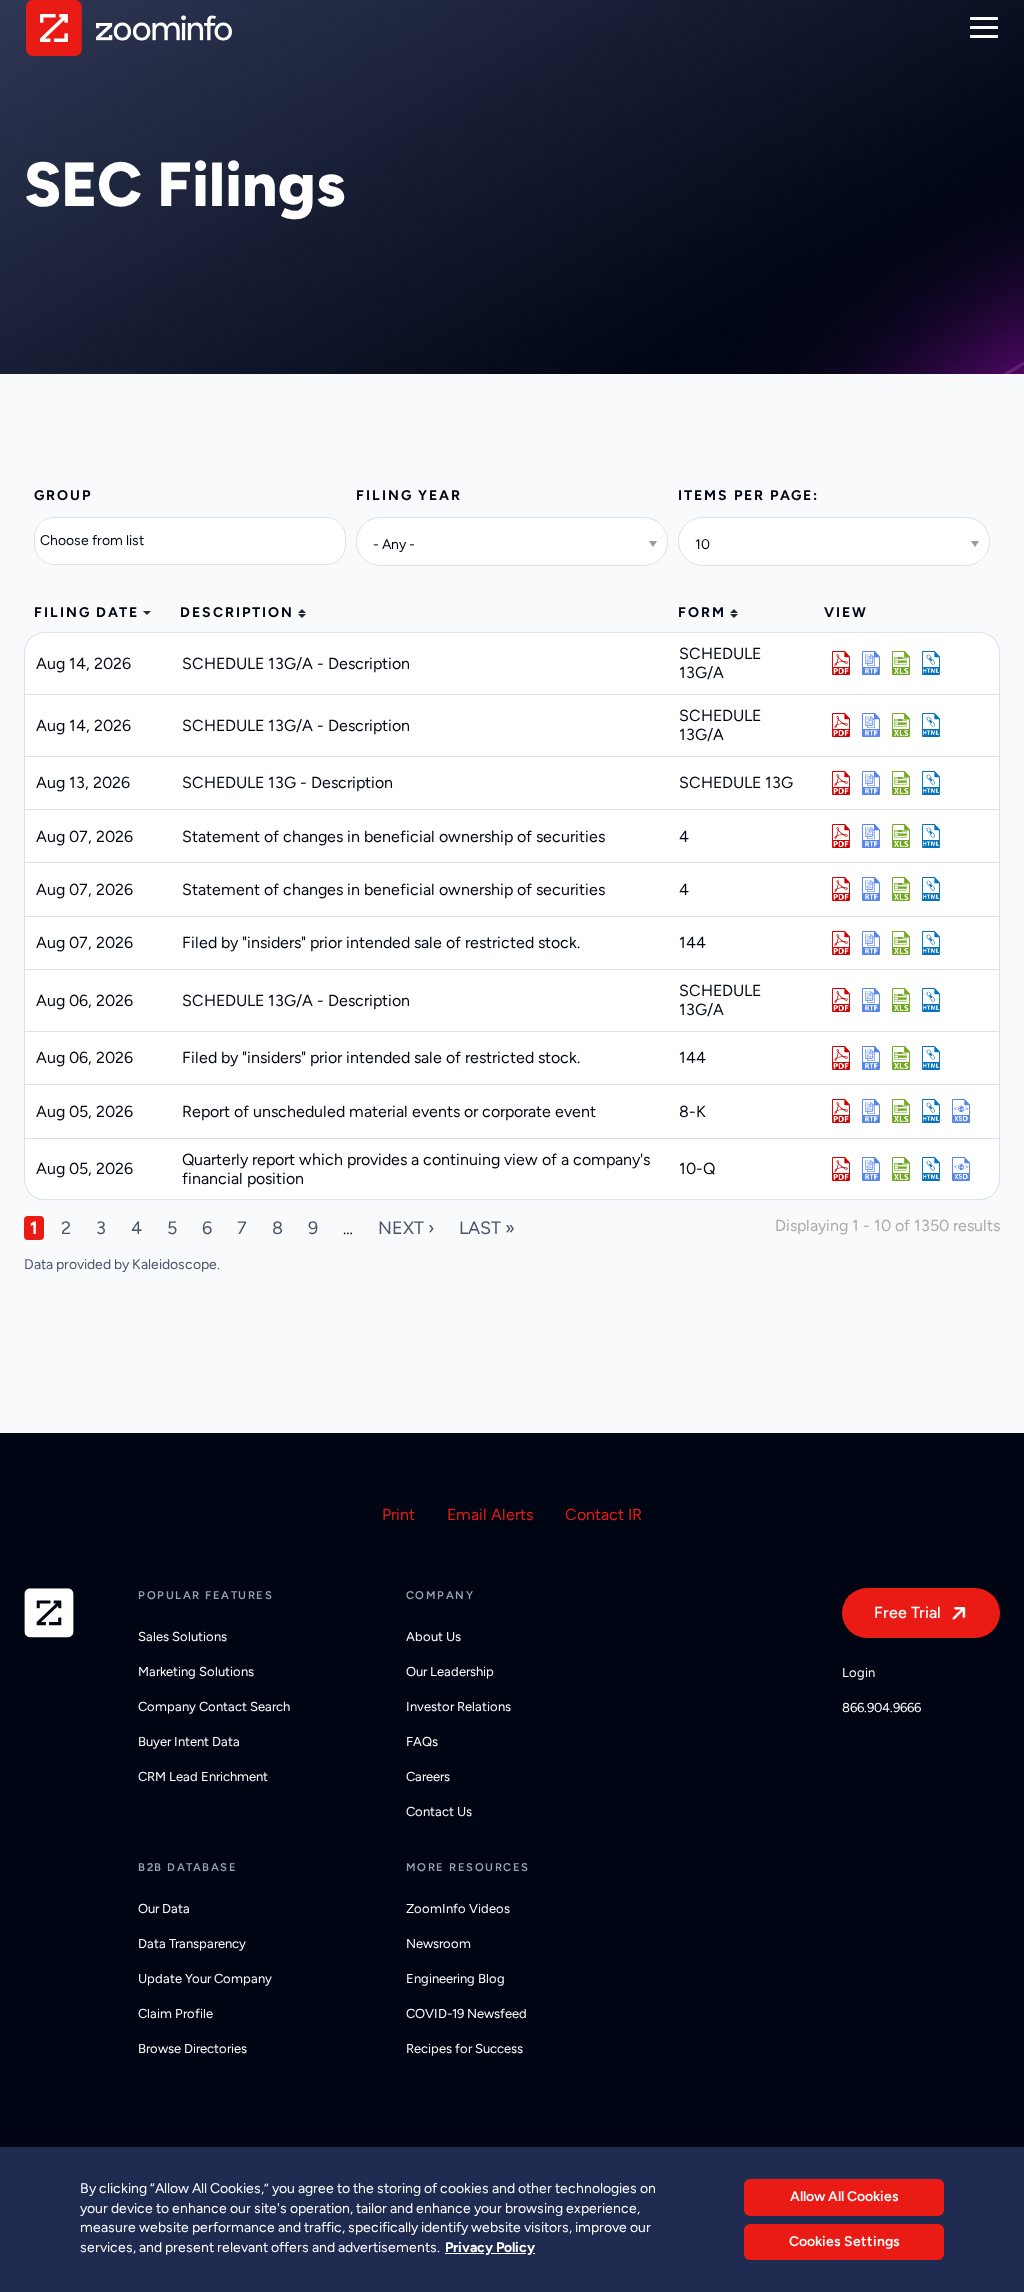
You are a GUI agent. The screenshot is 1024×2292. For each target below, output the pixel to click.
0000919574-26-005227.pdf (841, 663)
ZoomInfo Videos (458, 1908)
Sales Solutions (182, 1636)
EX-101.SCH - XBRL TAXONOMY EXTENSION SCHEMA (961, 1111)
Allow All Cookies (844, 2196)
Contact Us (439, 1811)
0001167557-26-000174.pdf (841, 783)
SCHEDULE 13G (736, 782)
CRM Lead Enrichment (203, 1776)
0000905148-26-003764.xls (901, 725)
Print (398, 1514)
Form (702, 612)
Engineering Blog (455, 1978)
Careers (428, 1776)
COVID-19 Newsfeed (466, 2013)
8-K (692, 1111)
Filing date (86, 612)
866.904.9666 (881, 1707)
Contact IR (603, 1514)
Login (858, 1672)
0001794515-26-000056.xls (901, 1169)
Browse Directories (192, 2048)
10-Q (697, 1168)
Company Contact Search (214, 1706)
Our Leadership (450, 1671)
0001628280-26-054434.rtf (871, 1058)
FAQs (422, 1741)
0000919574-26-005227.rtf (871, 663)
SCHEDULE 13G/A (720, 663)
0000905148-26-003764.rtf (871, 725)
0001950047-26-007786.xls (901, 943)
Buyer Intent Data (189, 1741)
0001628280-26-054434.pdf (841, 1058)
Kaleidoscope (174, 1264)
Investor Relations (458, 1706)
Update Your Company (205, 1978)
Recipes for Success (464, 2048)
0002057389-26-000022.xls (901, 836)
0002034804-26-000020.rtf (871, 889)
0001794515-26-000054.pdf (841, 1111)
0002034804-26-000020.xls (901, 889)
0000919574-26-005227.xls (901, 663)
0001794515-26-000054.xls (901, 1111)
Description (237, 612)
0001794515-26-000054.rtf (871, 1111)
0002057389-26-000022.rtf (871, 836)
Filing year (409, 495)
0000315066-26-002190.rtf (871, 1000)
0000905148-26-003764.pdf (841, 725)
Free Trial (907, 1612)
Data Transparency (192, 1943)
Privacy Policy (490, 2247)
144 (692, 942)
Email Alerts (490, 1514)
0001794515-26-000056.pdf (841, 1169)
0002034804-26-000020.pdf (841, 889)
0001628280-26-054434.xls (901, 1058)
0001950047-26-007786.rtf (871, 943)
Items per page (745, 495)
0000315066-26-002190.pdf (841, 1000)
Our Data (164, 1908)
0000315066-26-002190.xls (901, 1000)
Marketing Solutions (196, 1671)
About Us (433, 1636)
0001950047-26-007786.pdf (841, 943)
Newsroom (438, 1943)
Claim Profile (175, 2013)
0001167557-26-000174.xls (901, 783)
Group (63, 495)
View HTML (931, 663)
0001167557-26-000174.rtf (871, 783)
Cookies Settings (844, 2241)
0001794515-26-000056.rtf (871, 1169)
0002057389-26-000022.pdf (841, 836)
